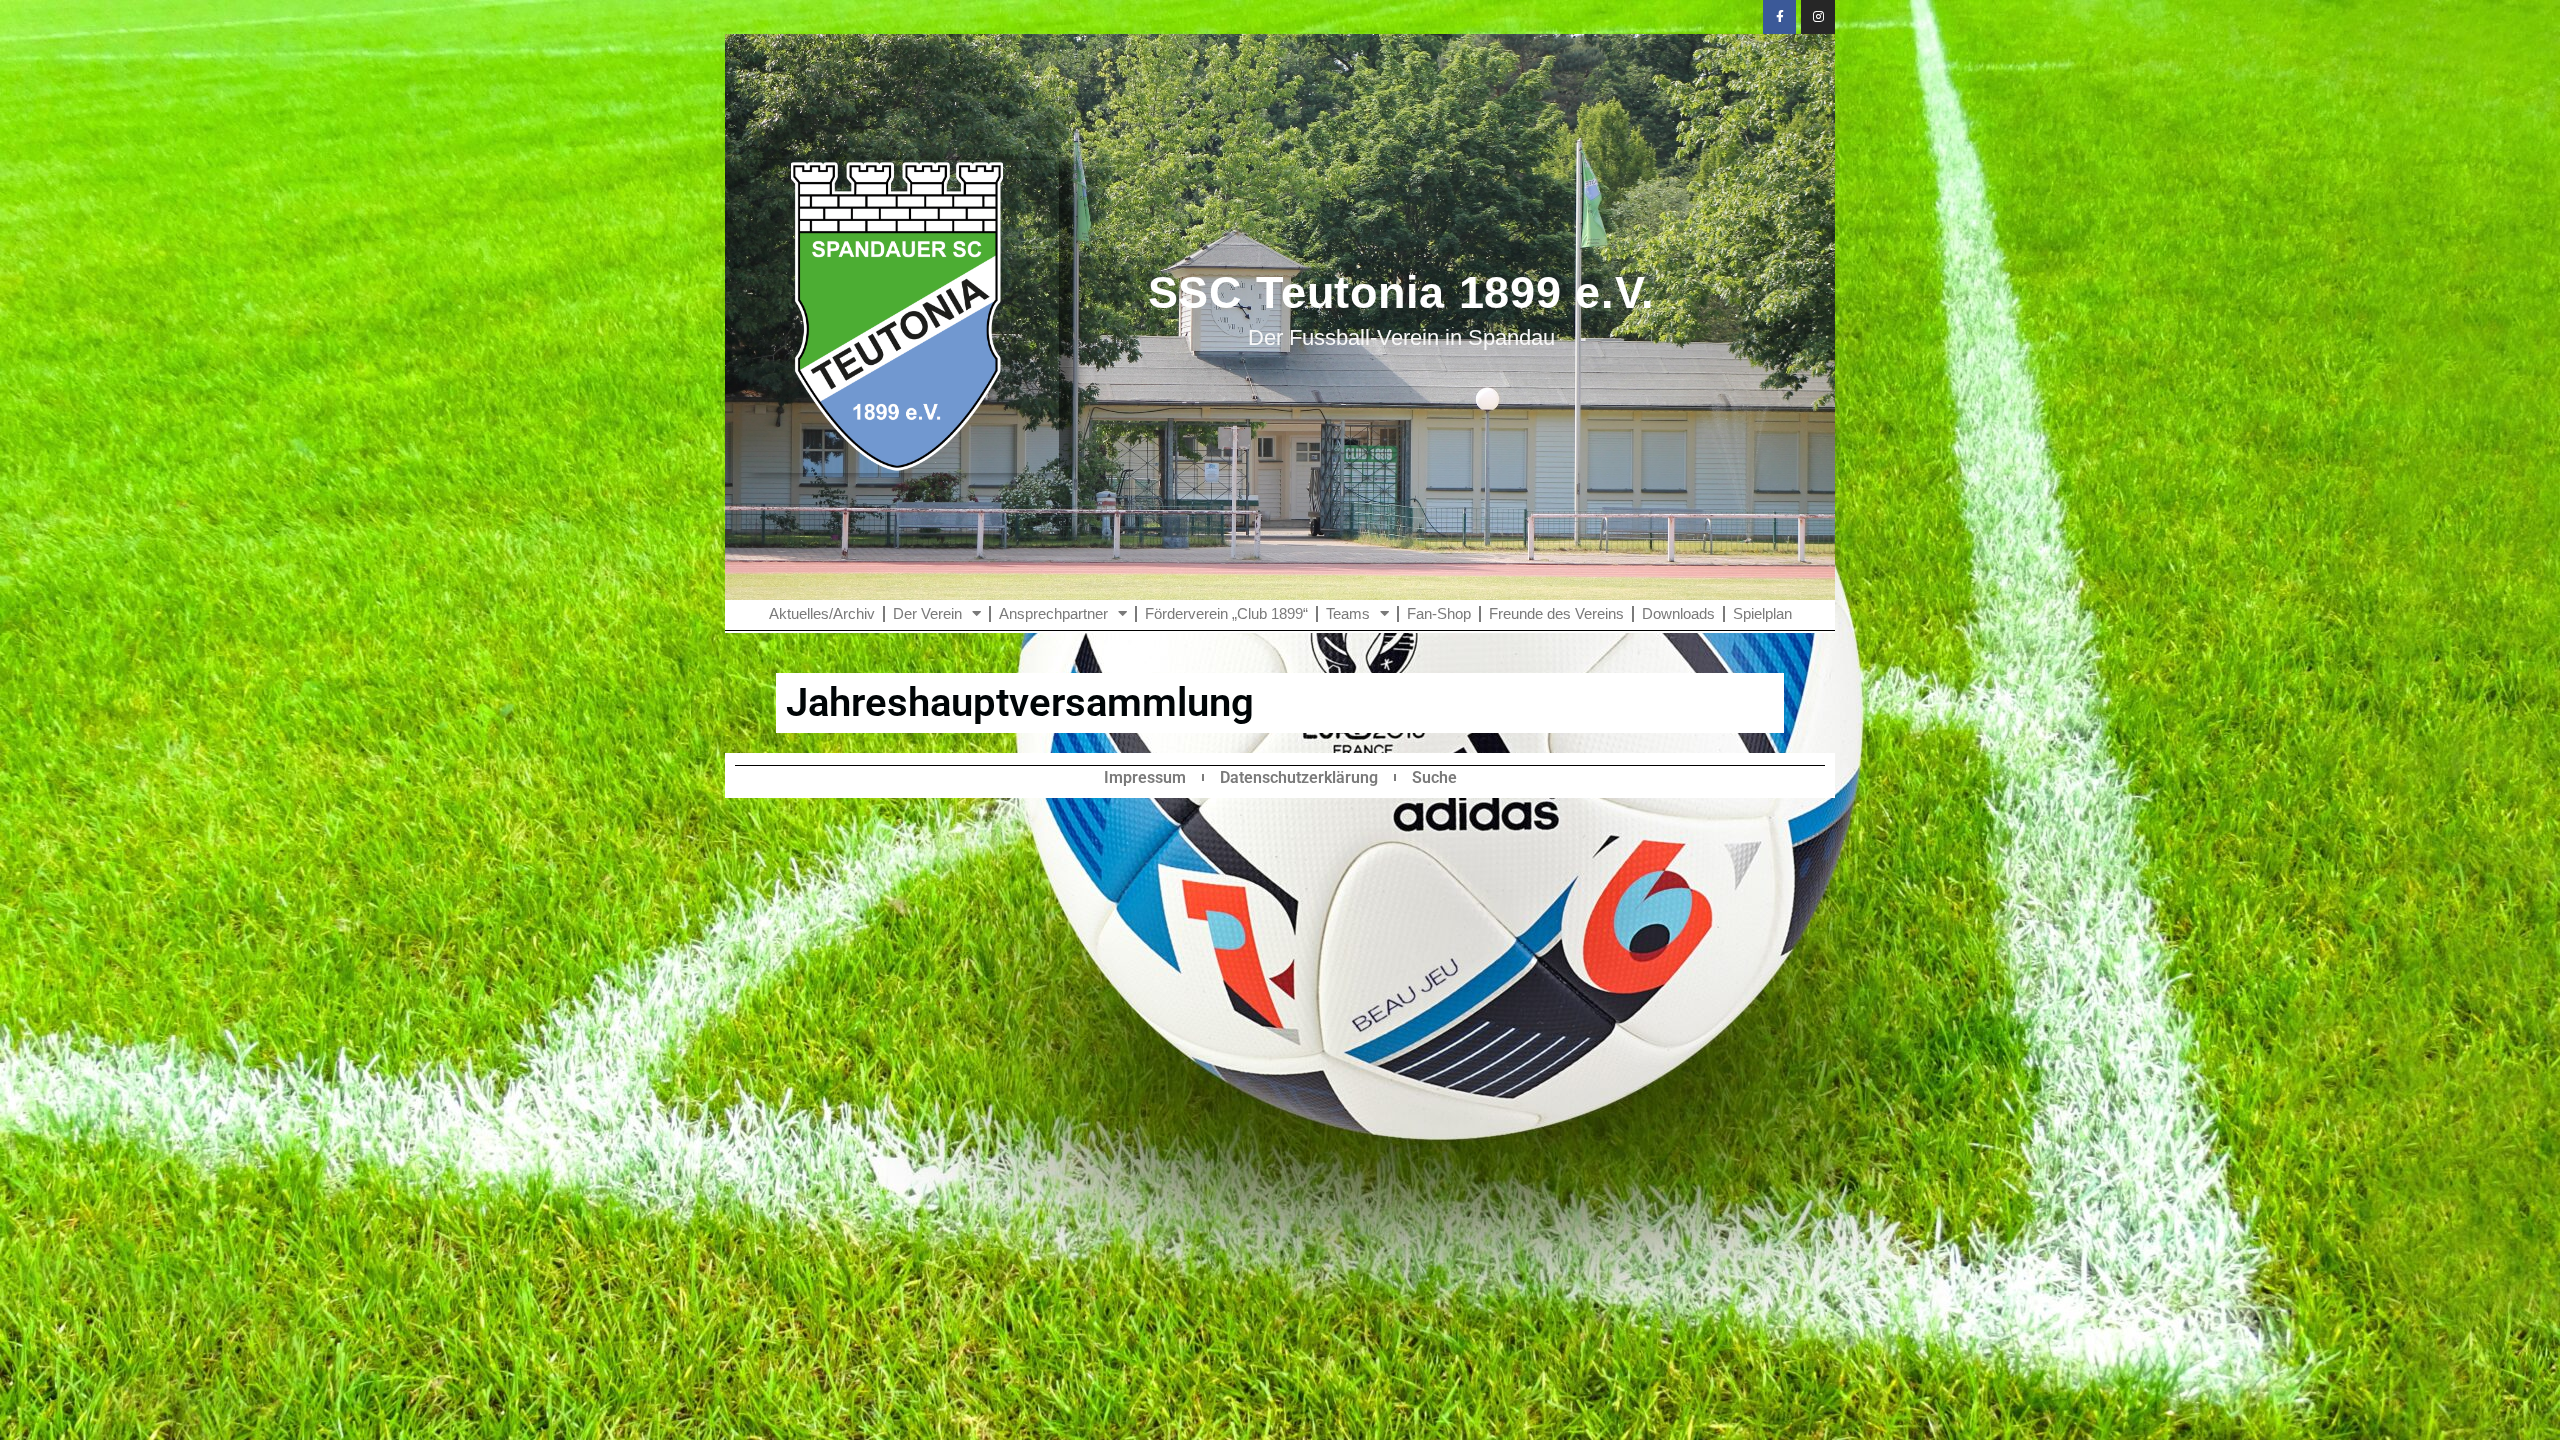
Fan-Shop (1439, 613)
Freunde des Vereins (1556, 613)
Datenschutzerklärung (1299, 777)
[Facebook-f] (1780, 17)
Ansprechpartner (1053, 613)
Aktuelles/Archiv (822, 613)
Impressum (1145, 777)
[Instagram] (1818, 17)
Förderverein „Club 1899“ (1226, 613)
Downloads (1678, 613)
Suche (1434, 777)
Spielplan (1762, 613)
